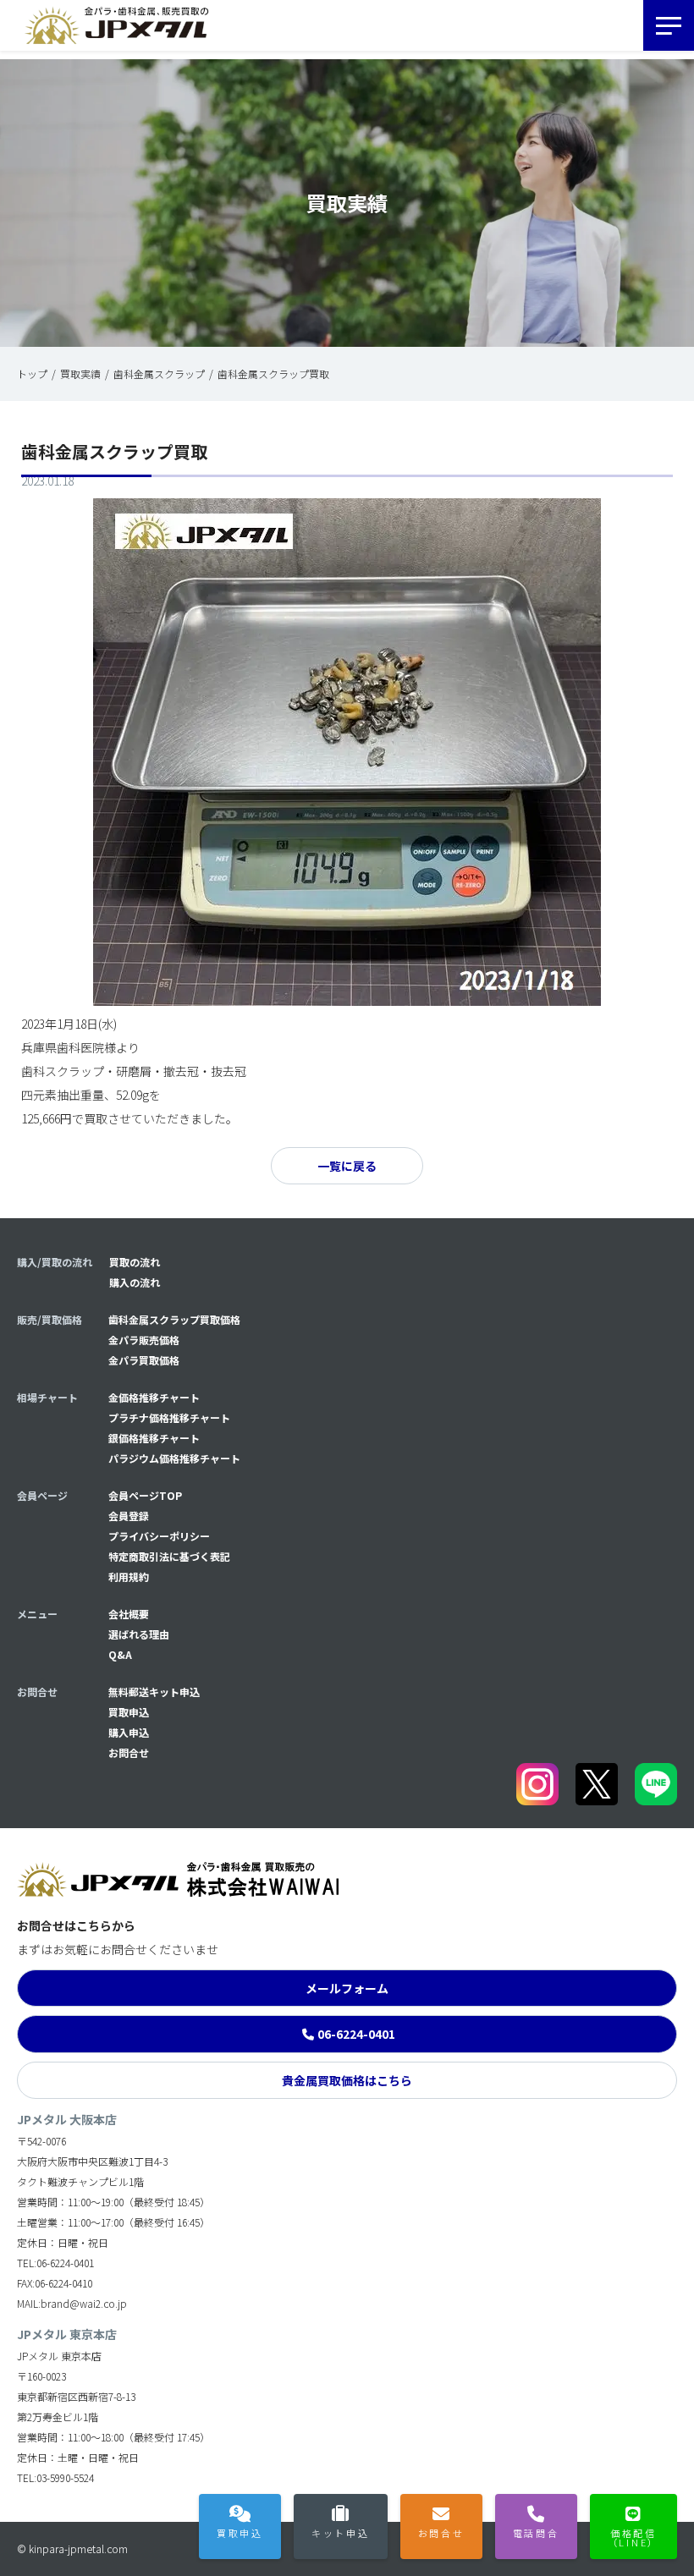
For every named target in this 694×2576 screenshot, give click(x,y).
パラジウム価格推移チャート (174, 1458)
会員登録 (129, 1516)
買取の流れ (135, 1262)
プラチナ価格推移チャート (169, 1417)
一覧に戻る (347, 1166)
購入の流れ (135, 1282)
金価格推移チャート (154, 1397)
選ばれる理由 (139, 1634)
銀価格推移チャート (154, 1438)
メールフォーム (347, 1988)
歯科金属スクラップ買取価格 (174, 1319)
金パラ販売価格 (144, 1340)
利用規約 (129, 1576)
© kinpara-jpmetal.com (72, 2549)
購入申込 (129, 1732)
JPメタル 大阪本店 (67, 2119)
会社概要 (129, 1614)
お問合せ (129, 1752)
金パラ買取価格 (144, 1360)
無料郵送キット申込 (154, 1692)
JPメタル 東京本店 (67, 2334)
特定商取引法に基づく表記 (169, 1556)
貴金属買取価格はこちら (347, 2080)
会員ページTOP (145, 1495)
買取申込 (129, 1712)
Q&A (120, 1654)
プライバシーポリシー (159, 1536)
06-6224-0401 (356, 2034)
